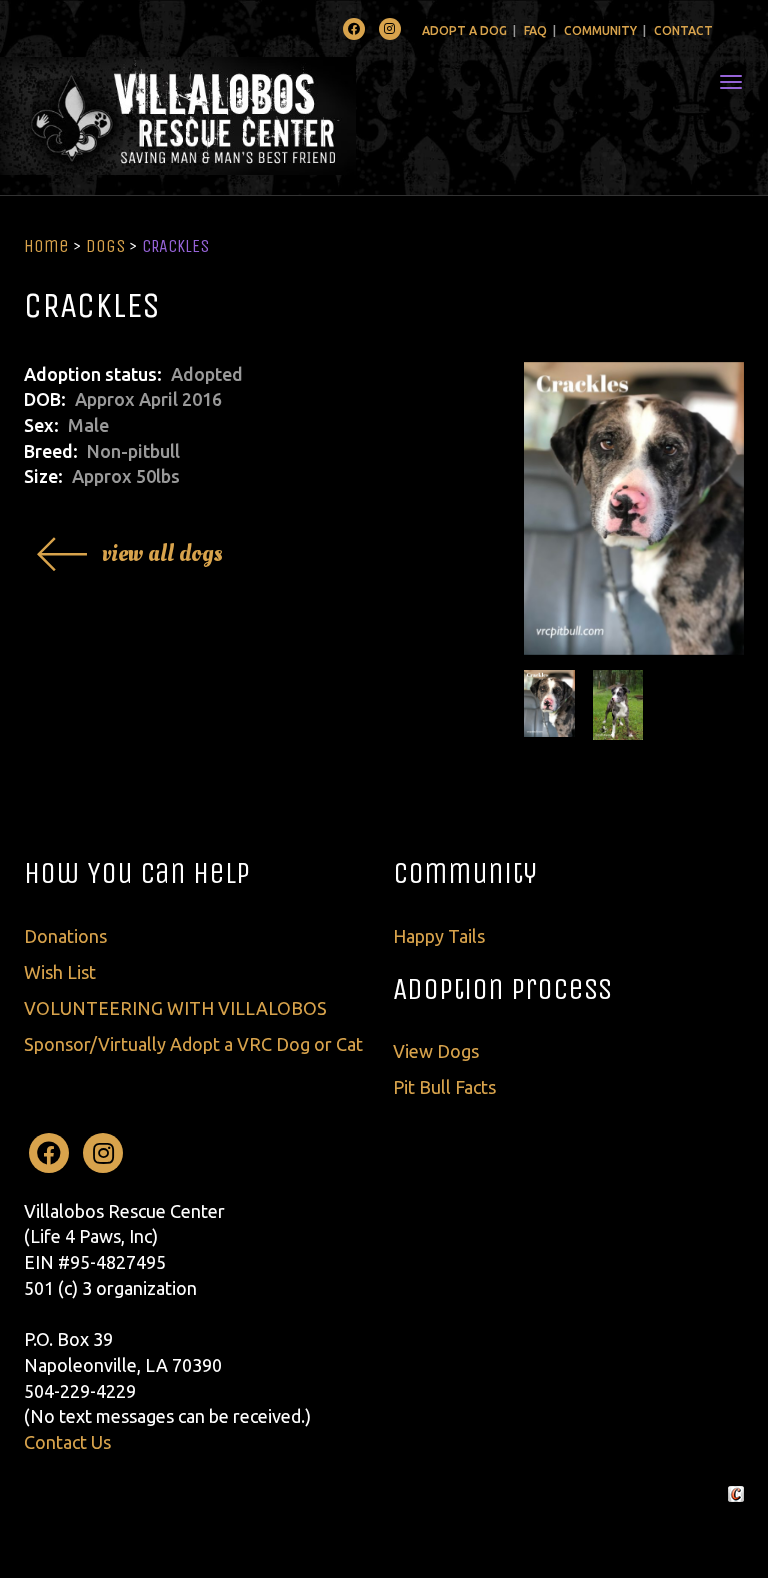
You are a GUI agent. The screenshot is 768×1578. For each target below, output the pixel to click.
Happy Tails (439, 936)
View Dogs (436, 1051)
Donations (65, 936)
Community (600, 30)
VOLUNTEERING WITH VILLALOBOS (175, 1008)
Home (46, 246)
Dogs (105, 246)
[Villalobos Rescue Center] (237, 116)
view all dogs (162, 553)
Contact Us (67, 1442)
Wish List (60, 972)
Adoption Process (502, 989)
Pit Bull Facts (444, 1087)
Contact (683, 30)
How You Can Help (137, 873)
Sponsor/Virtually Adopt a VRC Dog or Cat (193, 1044)
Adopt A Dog (464, 30)
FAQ (535, 30)
